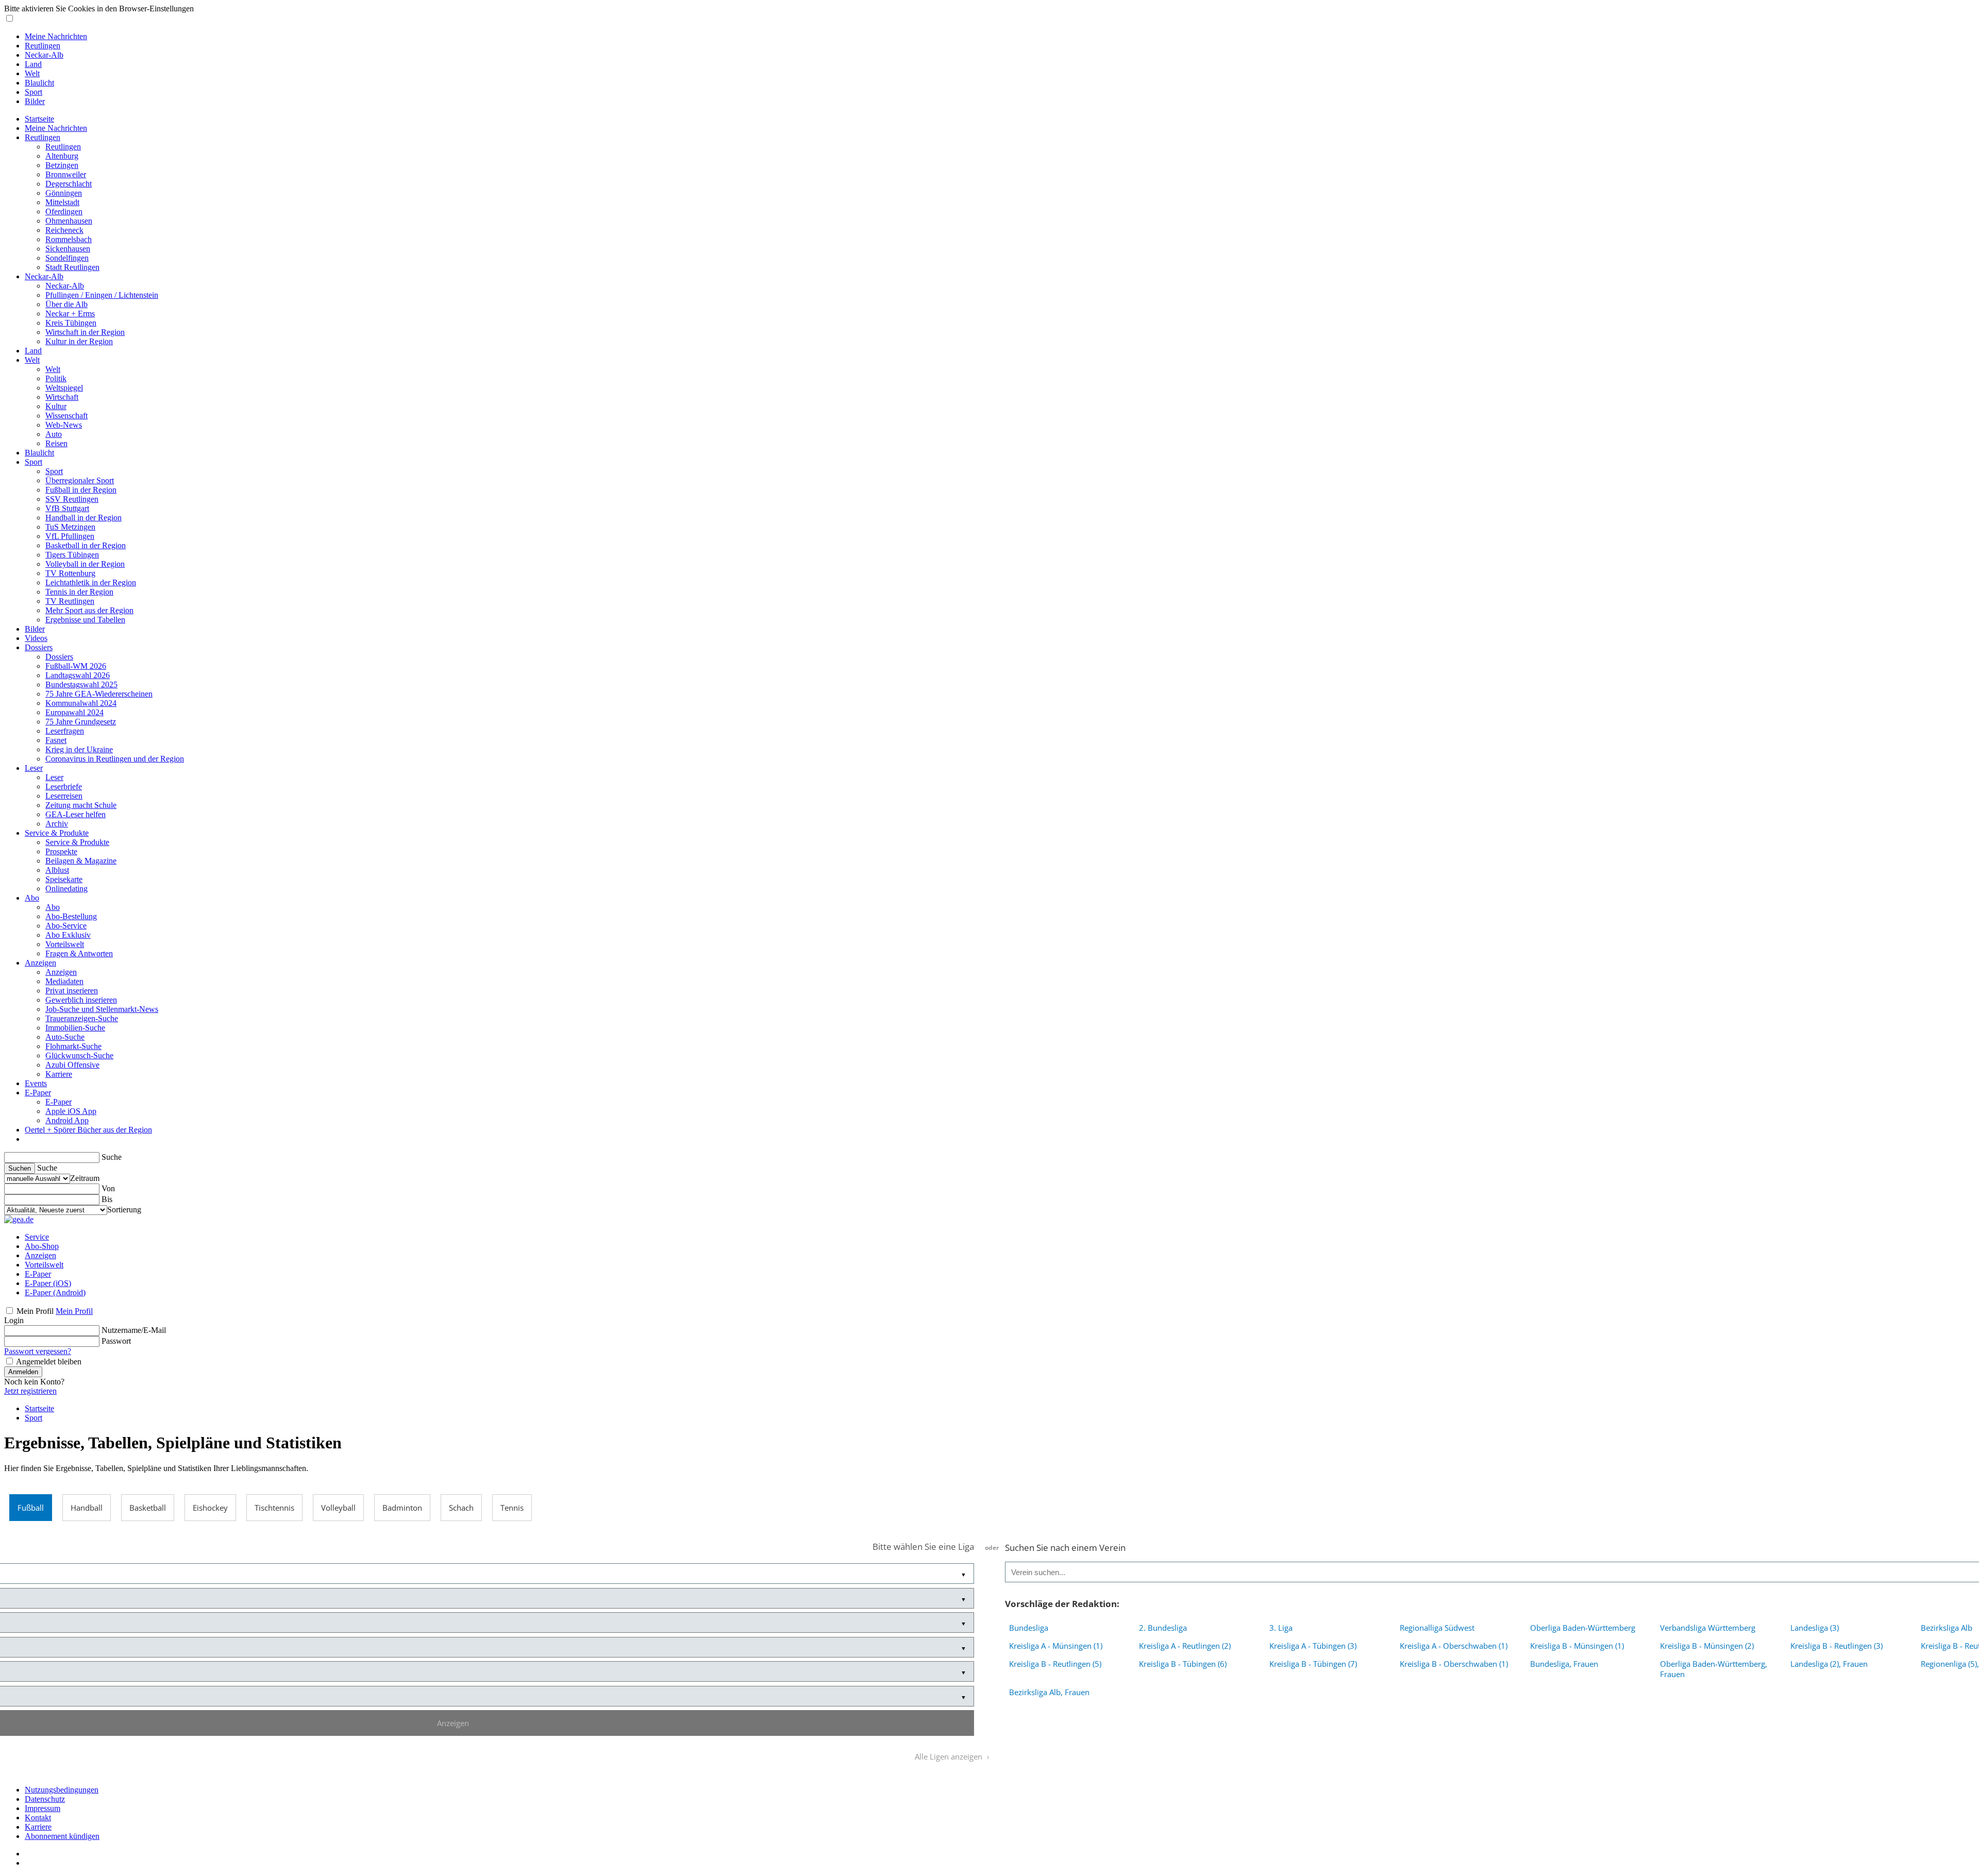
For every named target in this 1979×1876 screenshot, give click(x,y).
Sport (33, 92)
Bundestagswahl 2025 (81, 685)
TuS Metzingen (70, 527)
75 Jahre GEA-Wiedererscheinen (99, 694)
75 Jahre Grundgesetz (81, 722)
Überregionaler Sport (80, 480)
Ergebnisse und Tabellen (85, 620)
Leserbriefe (64, 787)
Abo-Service (66, 926)
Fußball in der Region (81, 490)
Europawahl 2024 (74, 712)
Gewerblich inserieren (81, 1000)
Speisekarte (64, 879)
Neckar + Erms (70, 314)
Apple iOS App (71, 1111)
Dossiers (39, 647)
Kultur (56, 406)
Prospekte (61, 851)
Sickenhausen (68, 249)
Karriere (59, 1074)
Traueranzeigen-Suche (82, 1018)
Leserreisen (64, 796)
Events (36, 1083)
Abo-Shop (42, 1246)
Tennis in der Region (79, 592)
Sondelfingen (67, 258)
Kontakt (38, 1818)
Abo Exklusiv (68, 935)
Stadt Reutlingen (72, 267)
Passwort (116, 1341)
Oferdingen (64, 212)
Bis (107, 1199)
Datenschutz (45, 1799)
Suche (112, 1157)
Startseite (39, 119)
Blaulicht (39, 83)
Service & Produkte (57, 833)
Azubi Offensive (72, 1065)
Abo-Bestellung (71, 916)
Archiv (57, 824)
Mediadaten (64, 981)
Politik (56, 378)
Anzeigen (40, 963)
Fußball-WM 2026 (76, 666)
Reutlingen (43, 46)
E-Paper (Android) (55, 1292)
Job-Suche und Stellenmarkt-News (102, 1009)
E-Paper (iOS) (48, 1283)
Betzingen (62, 165)
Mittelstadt (62, 202)
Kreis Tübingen (71, 323)
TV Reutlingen (70, 601)
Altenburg (62, 156)
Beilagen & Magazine (81, 861)
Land (33, 64)
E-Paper (38, 1093)
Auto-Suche (65, 1037)
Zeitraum (85, 1178)
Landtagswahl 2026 (78, 675)
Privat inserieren (72, 991)
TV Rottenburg (70, 573)
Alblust (57, 870)
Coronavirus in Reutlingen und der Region (115, 759)
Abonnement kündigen (62, 1836)
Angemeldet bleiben (49, 1362)
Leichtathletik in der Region (91, 582)
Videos (36, 638)
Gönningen (64, 193)
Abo (32, 898)
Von (108, 1188)
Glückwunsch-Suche (79, 1055)
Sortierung (124, 1210)
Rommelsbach (69, 239)
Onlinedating (66, 889)
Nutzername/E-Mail (134, 1330)
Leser (34, 768)
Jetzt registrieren (30, 1391)
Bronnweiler (66, 174)
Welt (32, 73)
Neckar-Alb (44, 55)
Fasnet (56, 740)
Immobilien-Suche (75, 1028)
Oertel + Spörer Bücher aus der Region (88, 1130)
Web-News (64, 425)
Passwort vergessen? (38, 1351)
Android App (67, 1120)
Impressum (43, 1808)
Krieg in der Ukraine (79, 749)
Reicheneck (64, 230)
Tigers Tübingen (72, 555)
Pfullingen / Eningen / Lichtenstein (102, 295)
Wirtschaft (62, 397)
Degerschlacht (69, 184)
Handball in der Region (83, 518)
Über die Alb (66, 304)
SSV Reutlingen (72, 499)
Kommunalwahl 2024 (81, 703)
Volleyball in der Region (85, 564)
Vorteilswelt (65, 944)
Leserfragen (65, 731)
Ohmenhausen (69, 221)
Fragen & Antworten (79, 953)
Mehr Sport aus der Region (89, 610)
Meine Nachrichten (56, 36)
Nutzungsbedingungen (62, 1790)
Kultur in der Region (79, 341)
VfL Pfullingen (70, 536)
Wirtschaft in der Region (85, 332)
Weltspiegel (64, 388)
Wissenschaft (66, 416)
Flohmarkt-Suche (73, 1046)
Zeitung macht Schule (81, 805)
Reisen (56, 443)
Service (37, 1237)
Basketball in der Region (86, 545)
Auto (54, 434)
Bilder (35, 101)
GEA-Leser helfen (76, 814)
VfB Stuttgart (67, 508)
